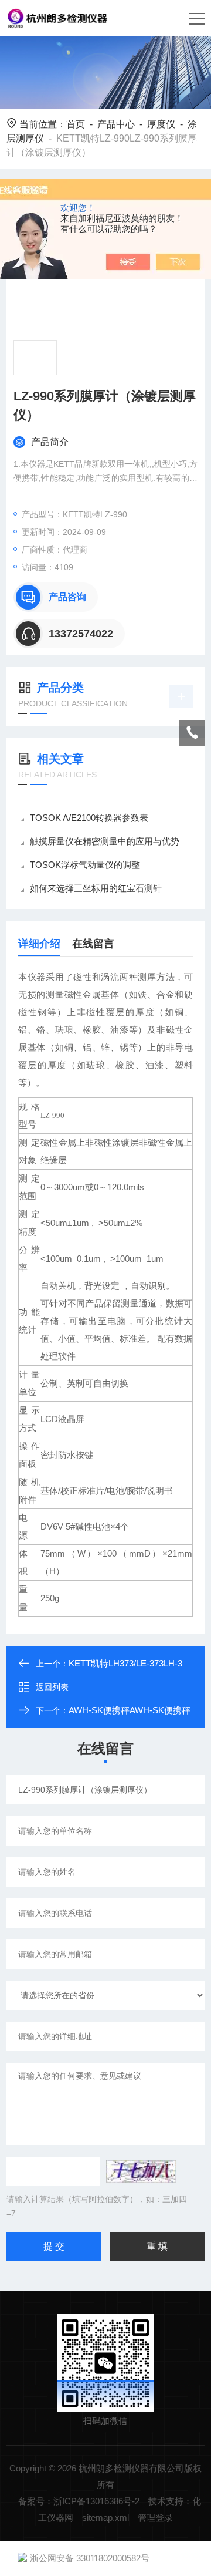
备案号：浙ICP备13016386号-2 (79, 2501)
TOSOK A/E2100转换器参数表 (89, 818)
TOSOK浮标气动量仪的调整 (85, 865)
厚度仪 (161, 124)
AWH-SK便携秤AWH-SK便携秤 (130, 1710)
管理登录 (155, 2518)
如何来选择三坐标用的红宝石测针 (96, 888)
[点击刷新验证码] (141, 2171)
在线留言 (93, 944)
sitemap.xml (105, 2518)
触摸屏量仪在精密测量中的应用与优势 (105, 841)
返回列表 (52, 1687)
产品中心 (116, 124)
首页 (76, 124)
